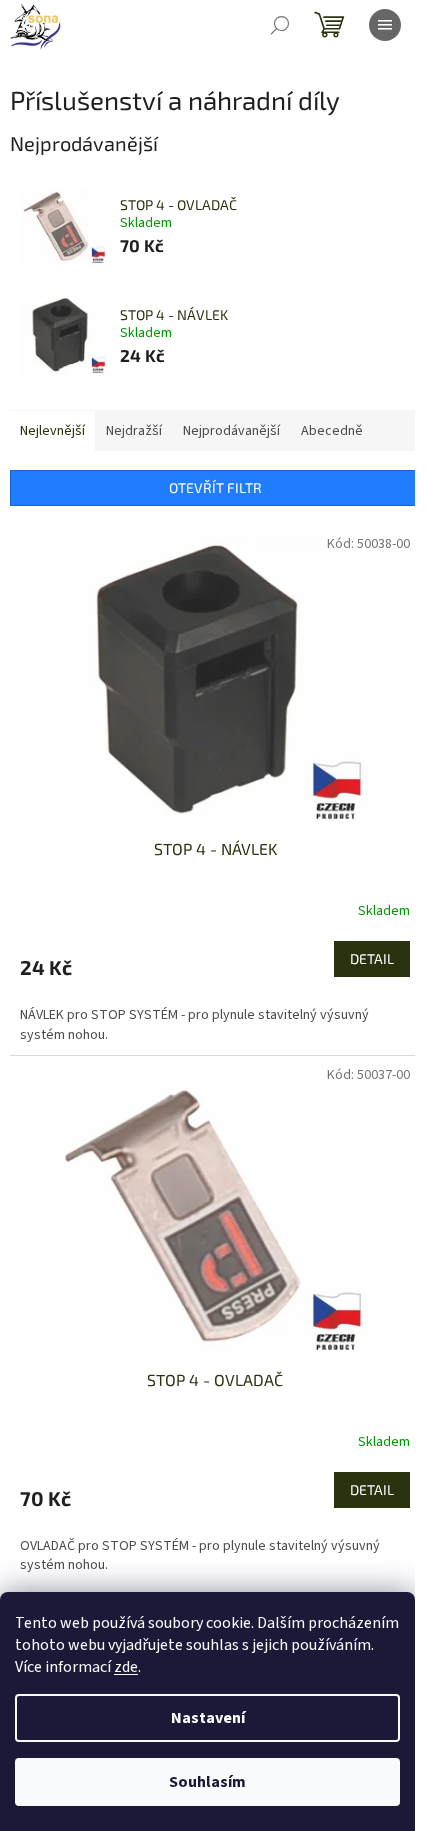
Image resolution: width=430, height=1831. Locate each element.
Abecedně (332, 431)
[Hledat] (280, 25)
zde (126, 1667)
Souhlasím (207, 1782)
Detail (372, 958)
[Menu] (385, 25)
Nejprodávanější (231, 431)
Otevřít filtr (215, 487)
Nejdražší (134, 431)
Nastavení (208, 1718)
